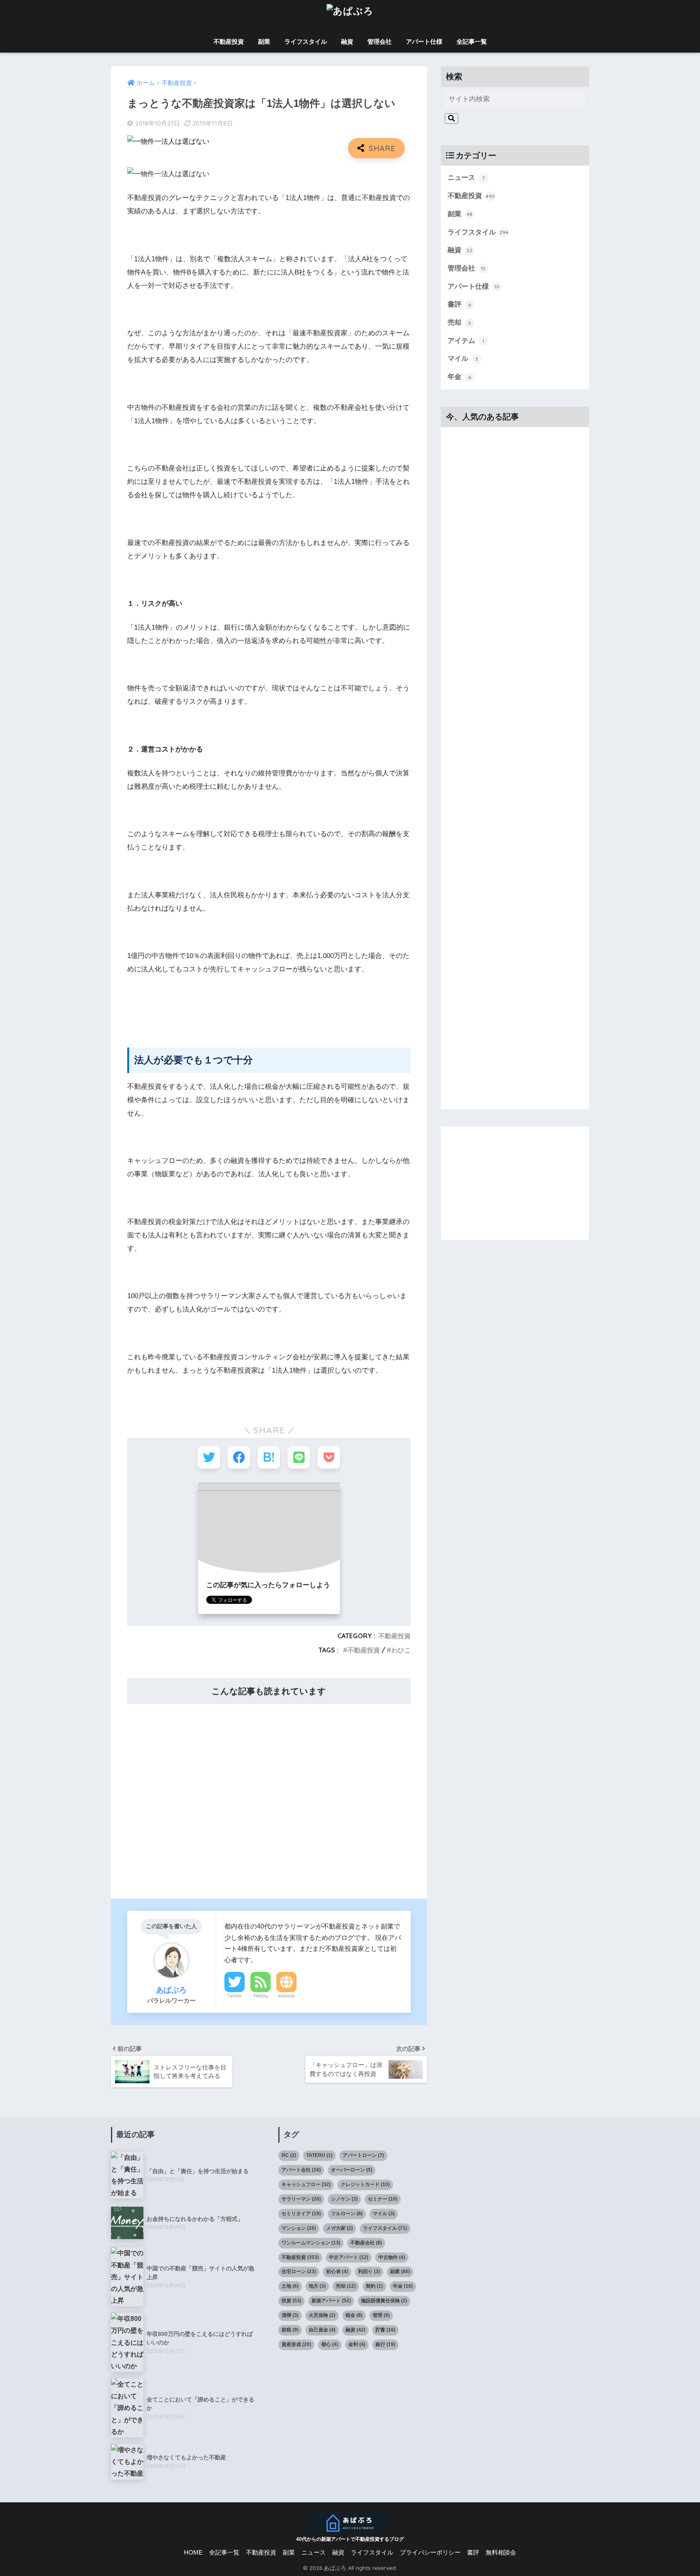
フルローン (347, 2214)
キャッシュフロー (306, 2184)
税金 (354, 2315)
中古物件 (392, 2257)
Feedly (261, 1996)
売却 (459, 323)
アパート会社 (301, 2170)
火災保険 (322, 2315)
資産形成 (296, 2344)
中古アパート (349, 2257)
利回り (369, 2272)
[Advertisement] (269, 1796)
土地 (290, 2286)
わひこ (401, 1650)
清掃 (290, 2315)
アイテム (466, 341)
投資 (291, 2301)
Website (286, 1996)
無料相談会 (501, 2553)
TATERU (319, 2155)
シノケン (344, 2199)
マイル (463, 359)
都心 (330, 2344)
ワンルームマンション (311, 2243)
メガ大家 (339, 2228)
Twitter (235, 1996)
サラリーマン (301, 2199)
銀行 (385, 2344)
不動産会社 (366, 2243)
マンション (299, 2228)
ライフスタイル (306, 42)
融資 (347, 42)
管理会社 (380, 42)
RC (289, 2155)
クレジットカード (365, 2184)
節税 (290, 2330)
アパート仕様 (424, 42)
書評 (459, 304)
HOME (193, 2553)
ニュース (466, 178)
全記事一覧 (472, 42)
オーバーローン (352, 2170)
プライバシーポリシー (430, 2553)
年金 (459, 377)
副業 (264, 42)
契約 (374, 2286)
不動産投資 (229, 42)
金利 (357, 2344)
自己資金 (322, 2330)
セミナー (383, 2199)
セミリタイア (301, 2214)
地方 (317, 2286)
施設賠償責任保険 (384, 2301)
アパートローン (363, 2155)
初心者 (337, 2272)
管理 (381, 2315)
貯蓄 (385, 2330)
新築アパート (331, 2301)
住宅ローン (299, 2272)
